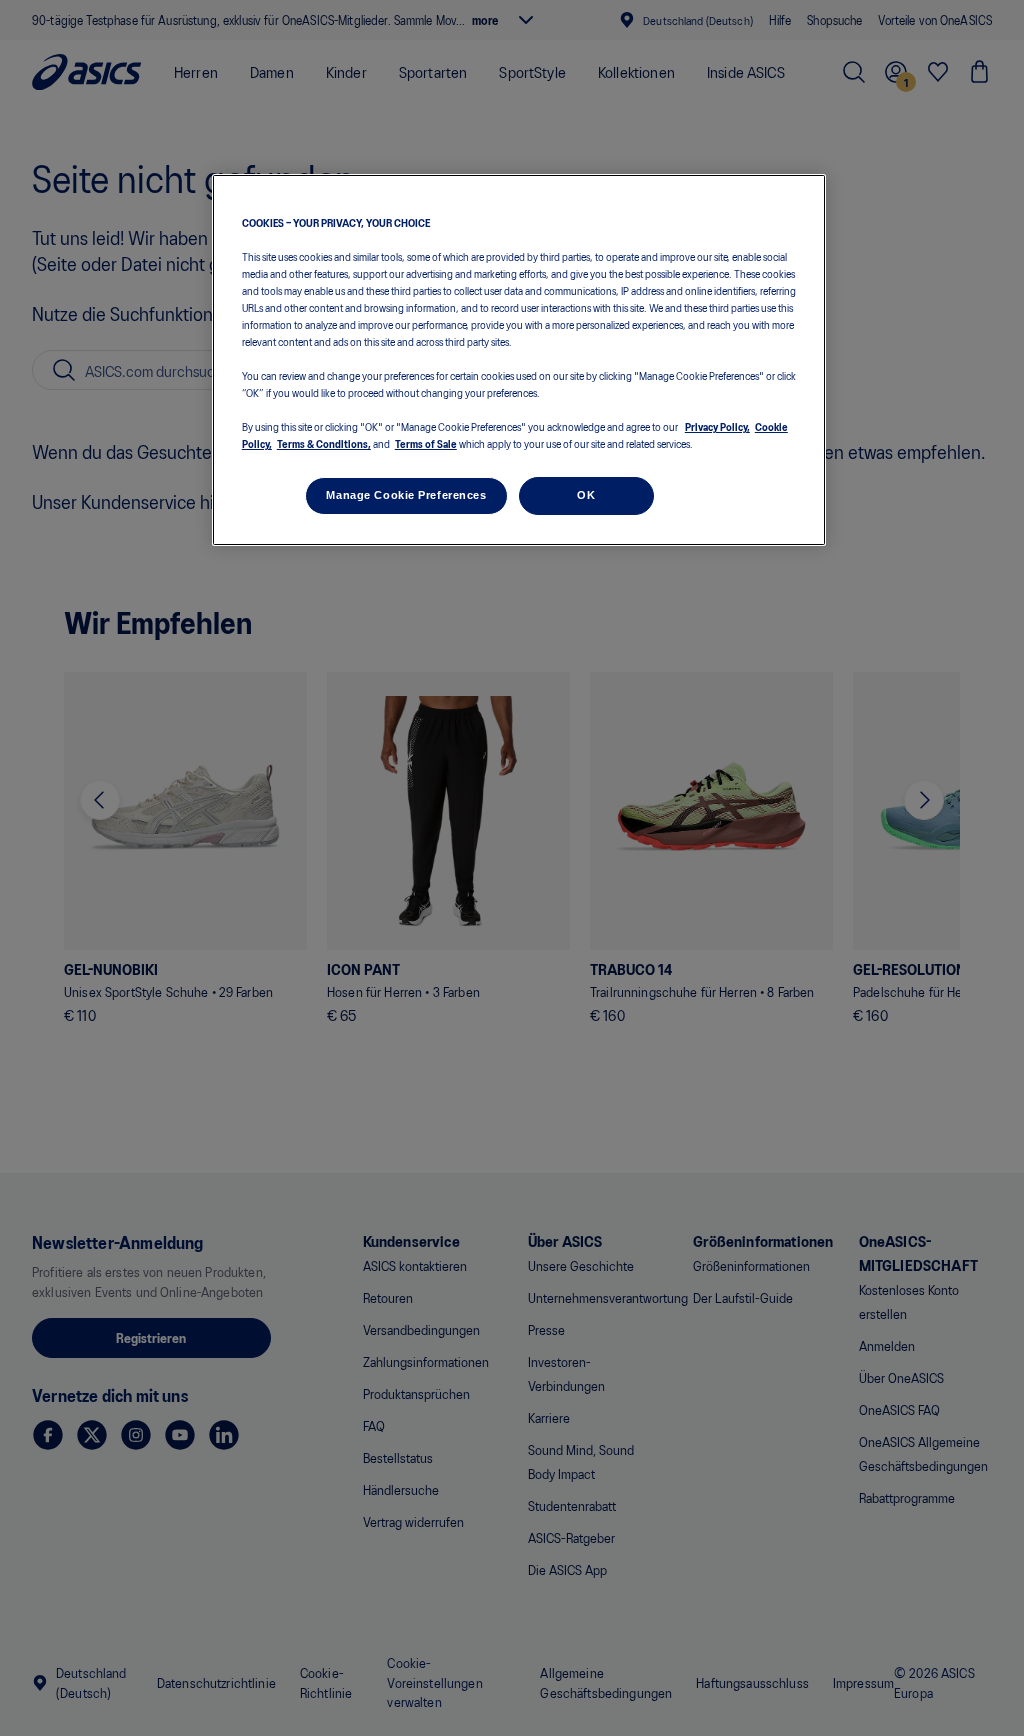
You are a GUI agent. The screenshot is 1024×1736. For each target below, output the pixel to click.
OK (586, 495)
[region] (519, 360)
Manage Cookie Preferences (406, 495)
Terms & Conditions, (324, 443)
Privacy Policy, (717, 426)
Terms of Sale (426, 443)
